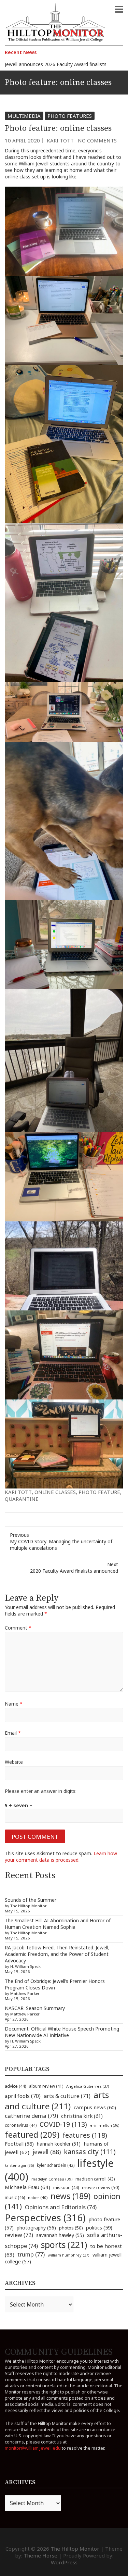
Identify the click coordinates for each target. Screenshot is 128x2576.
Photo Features (70, 116)
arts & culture (67, 2096)
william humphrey (69, 2255)
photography (36, 2228)
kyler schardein (56, 2165)
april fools (23, 2096)
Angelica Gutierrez (88, 2086)
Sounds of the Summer (31, 1900)
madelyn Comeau (52, 2179)
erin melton (105, 2125)
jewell (47, 2152)
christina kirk (82, 2116)
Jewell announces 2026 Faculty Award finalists (56, 64)
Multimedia (24, 116)
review (19, 2235)
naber (38, 2197)
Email (13, 1733)
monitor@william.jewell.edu (33, 2448)
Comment (18, 1628)
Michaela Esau (27, 2187)
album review (46, 2086)
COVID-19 (63, 2124)
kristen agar (19, 2165)
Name (14, 1704)
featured (32, 2134)
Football (19, 2144)
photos (71, 2228)
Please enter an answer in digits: (41, 1791)
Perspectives (45, 2218)
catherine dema (31, 2116)
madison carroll (95, 2179)
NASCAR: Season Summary (35, 2008)
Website (14, 1762)
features (85, 2135)
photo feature (99, 1492)
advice (15, 2086)
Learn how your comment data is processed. (61, 1857)
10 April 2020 (22, 140)
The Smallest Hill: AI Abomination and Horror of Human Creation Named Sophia (58, 1924)
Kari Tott (60, 140)
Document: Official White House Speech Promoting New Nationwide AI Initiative (62, 2032)
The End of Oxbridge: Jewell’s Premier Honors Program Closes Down (55, 1984)
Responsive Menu (119, 9)
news (70, 2196)
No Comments (97, 140)
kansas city (90, 2152)
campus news (95, 2107)
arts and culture (57, 2100)
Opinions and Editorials (61, 2207)
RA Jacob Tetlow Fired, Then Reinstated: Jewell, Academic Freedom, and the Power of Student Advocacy (57, 1954)
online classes (55, 1492)
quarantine (22, 1499)
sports (64, 2245)
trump (31, 2254)
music (15, 2197)
